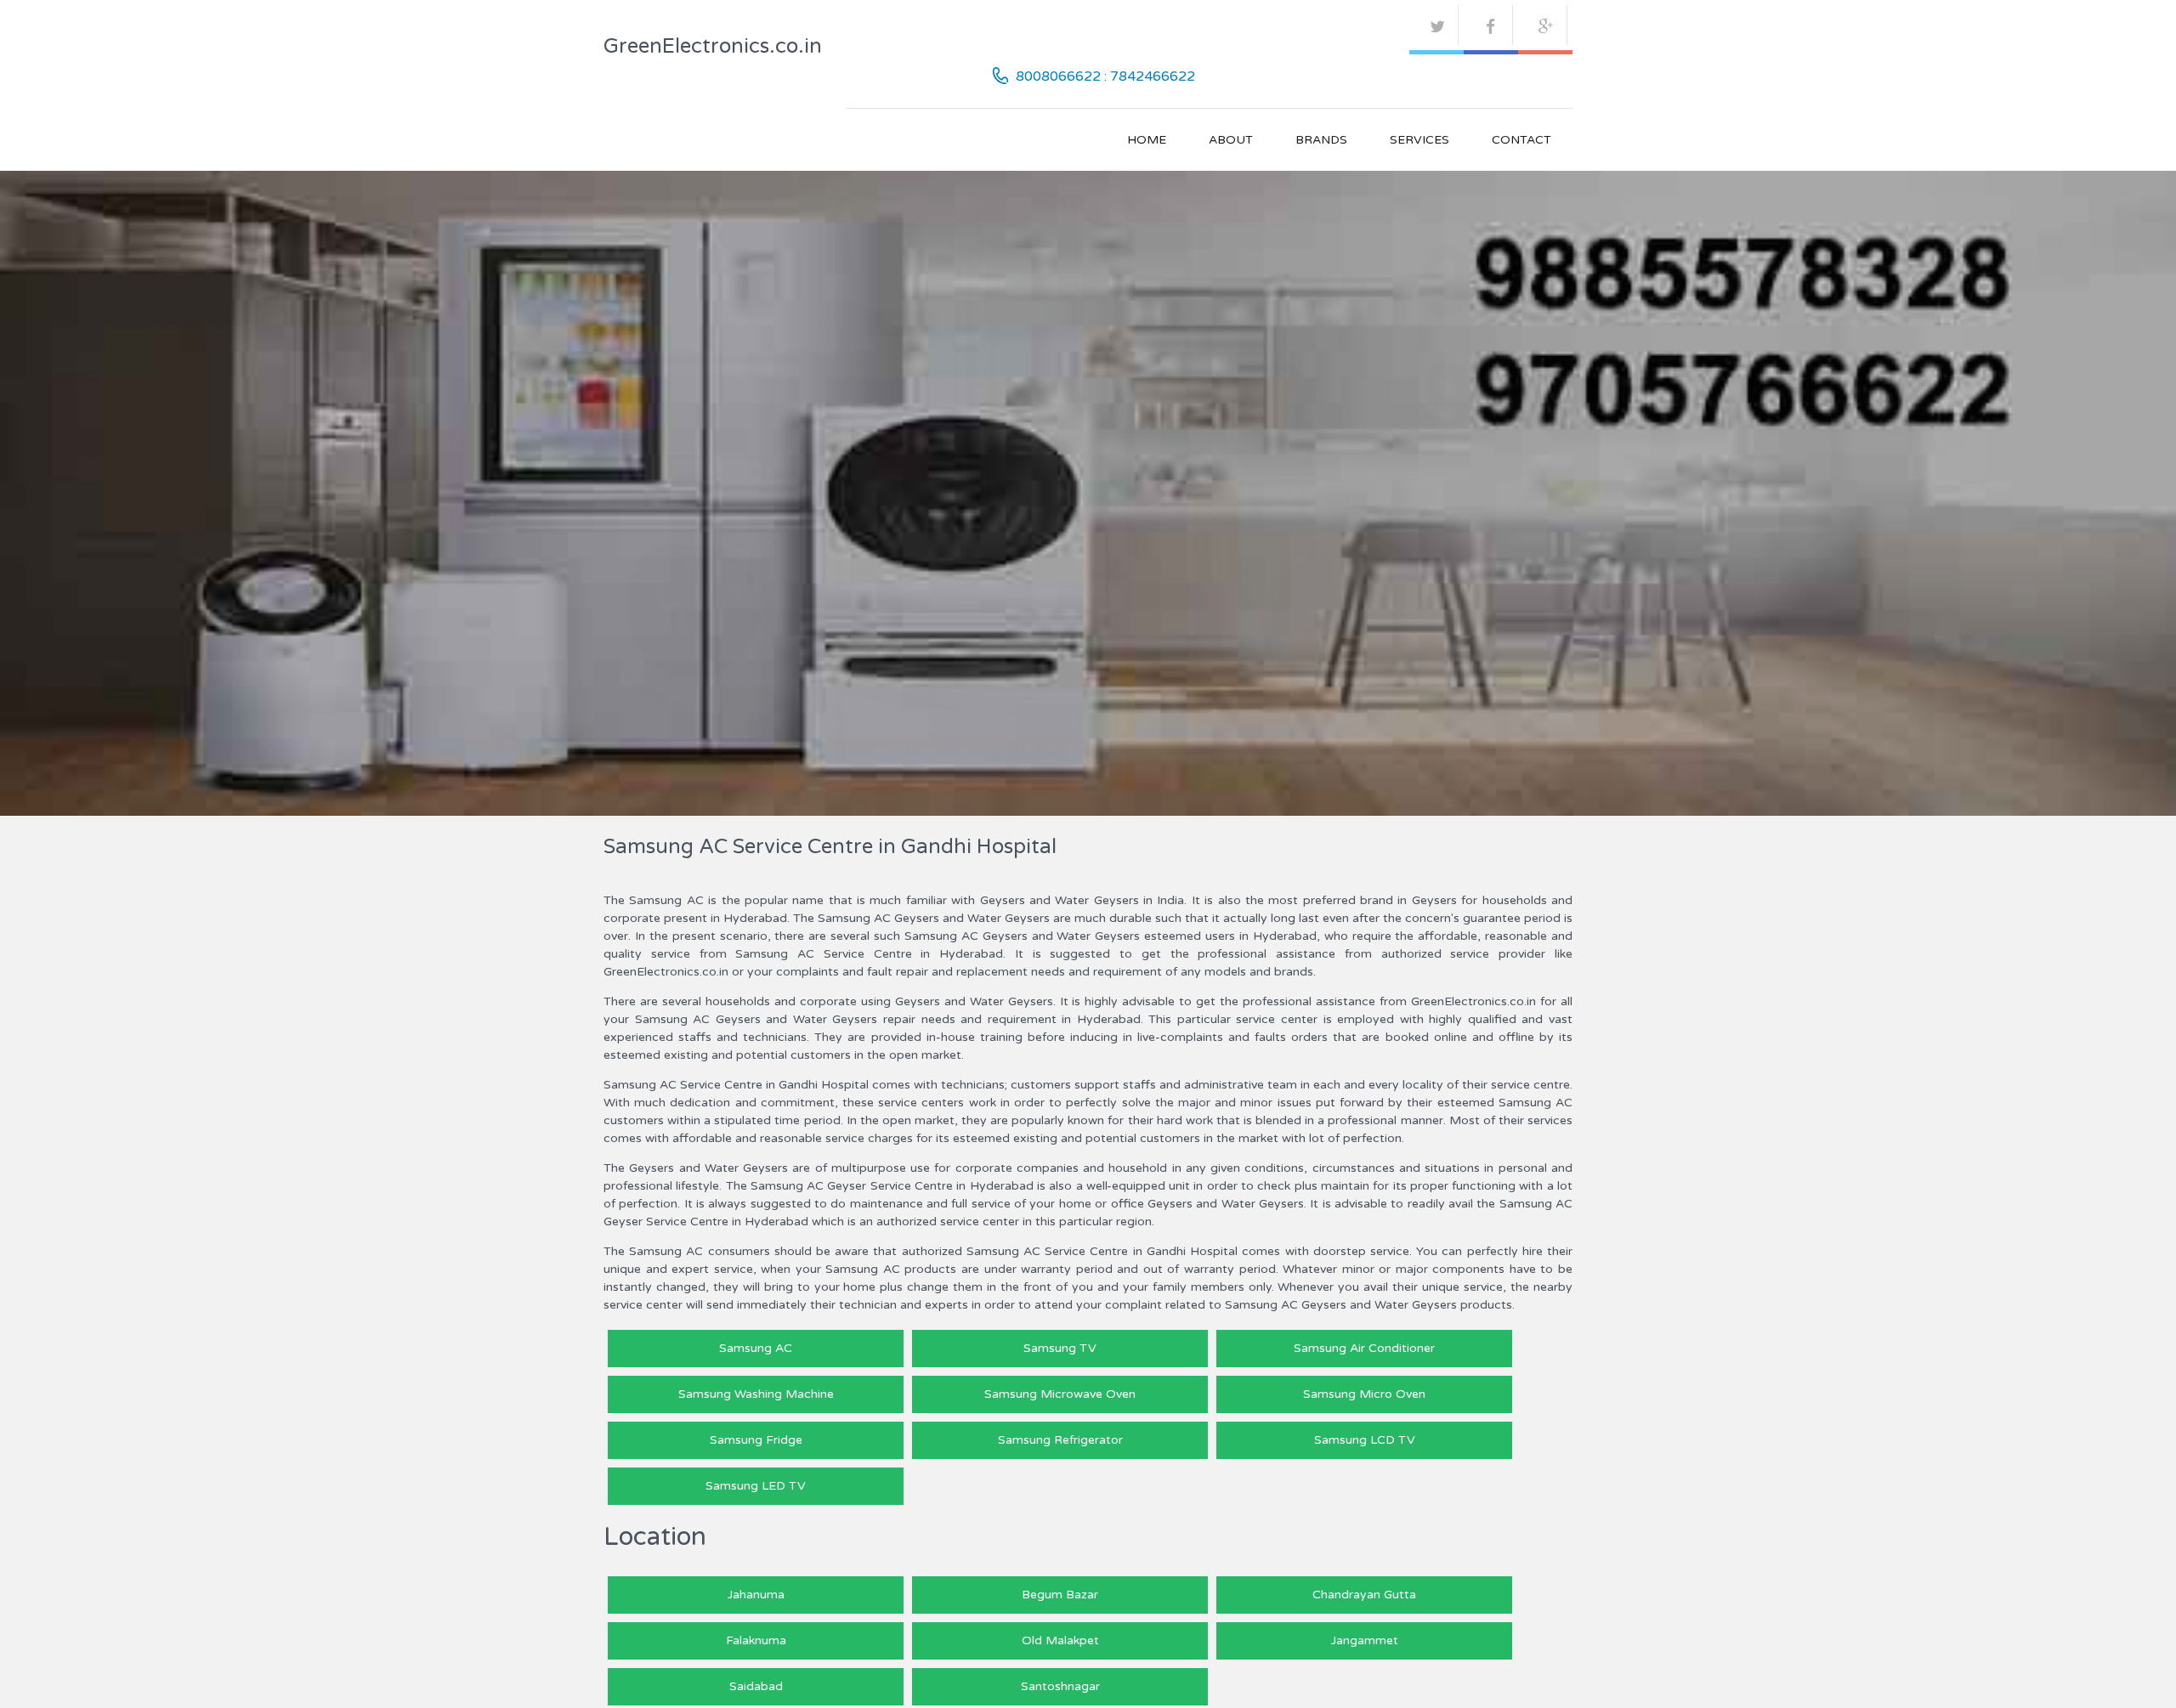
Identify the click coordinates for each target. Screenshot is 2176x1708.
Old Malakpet (1060, 1640)
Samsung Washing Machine (756, 1394)
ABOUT (1231, 140)
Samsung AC (756, 1348)
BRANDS (1321, 140)
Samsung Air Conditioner (1364, 1348)
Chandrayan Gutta (1364, 1595)
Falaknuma (756, 1640)
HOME (1147, 140)
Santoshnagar (1060, 1686)
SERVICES (1419, 140)
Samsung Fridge (756, 1440)
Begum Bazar (1060, 1595)
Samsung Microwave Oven (1060, 1394)
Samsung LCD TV (1365, 1440)
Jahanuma (756, 1595)
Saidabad (756, 1686)
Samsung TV (1060, 1348)
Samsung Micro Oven (1364, 1394)
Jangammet (1365, 1640)
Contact (1521, 140)
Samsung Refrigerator (1060, 1440)
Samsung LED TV (756, 1486)
